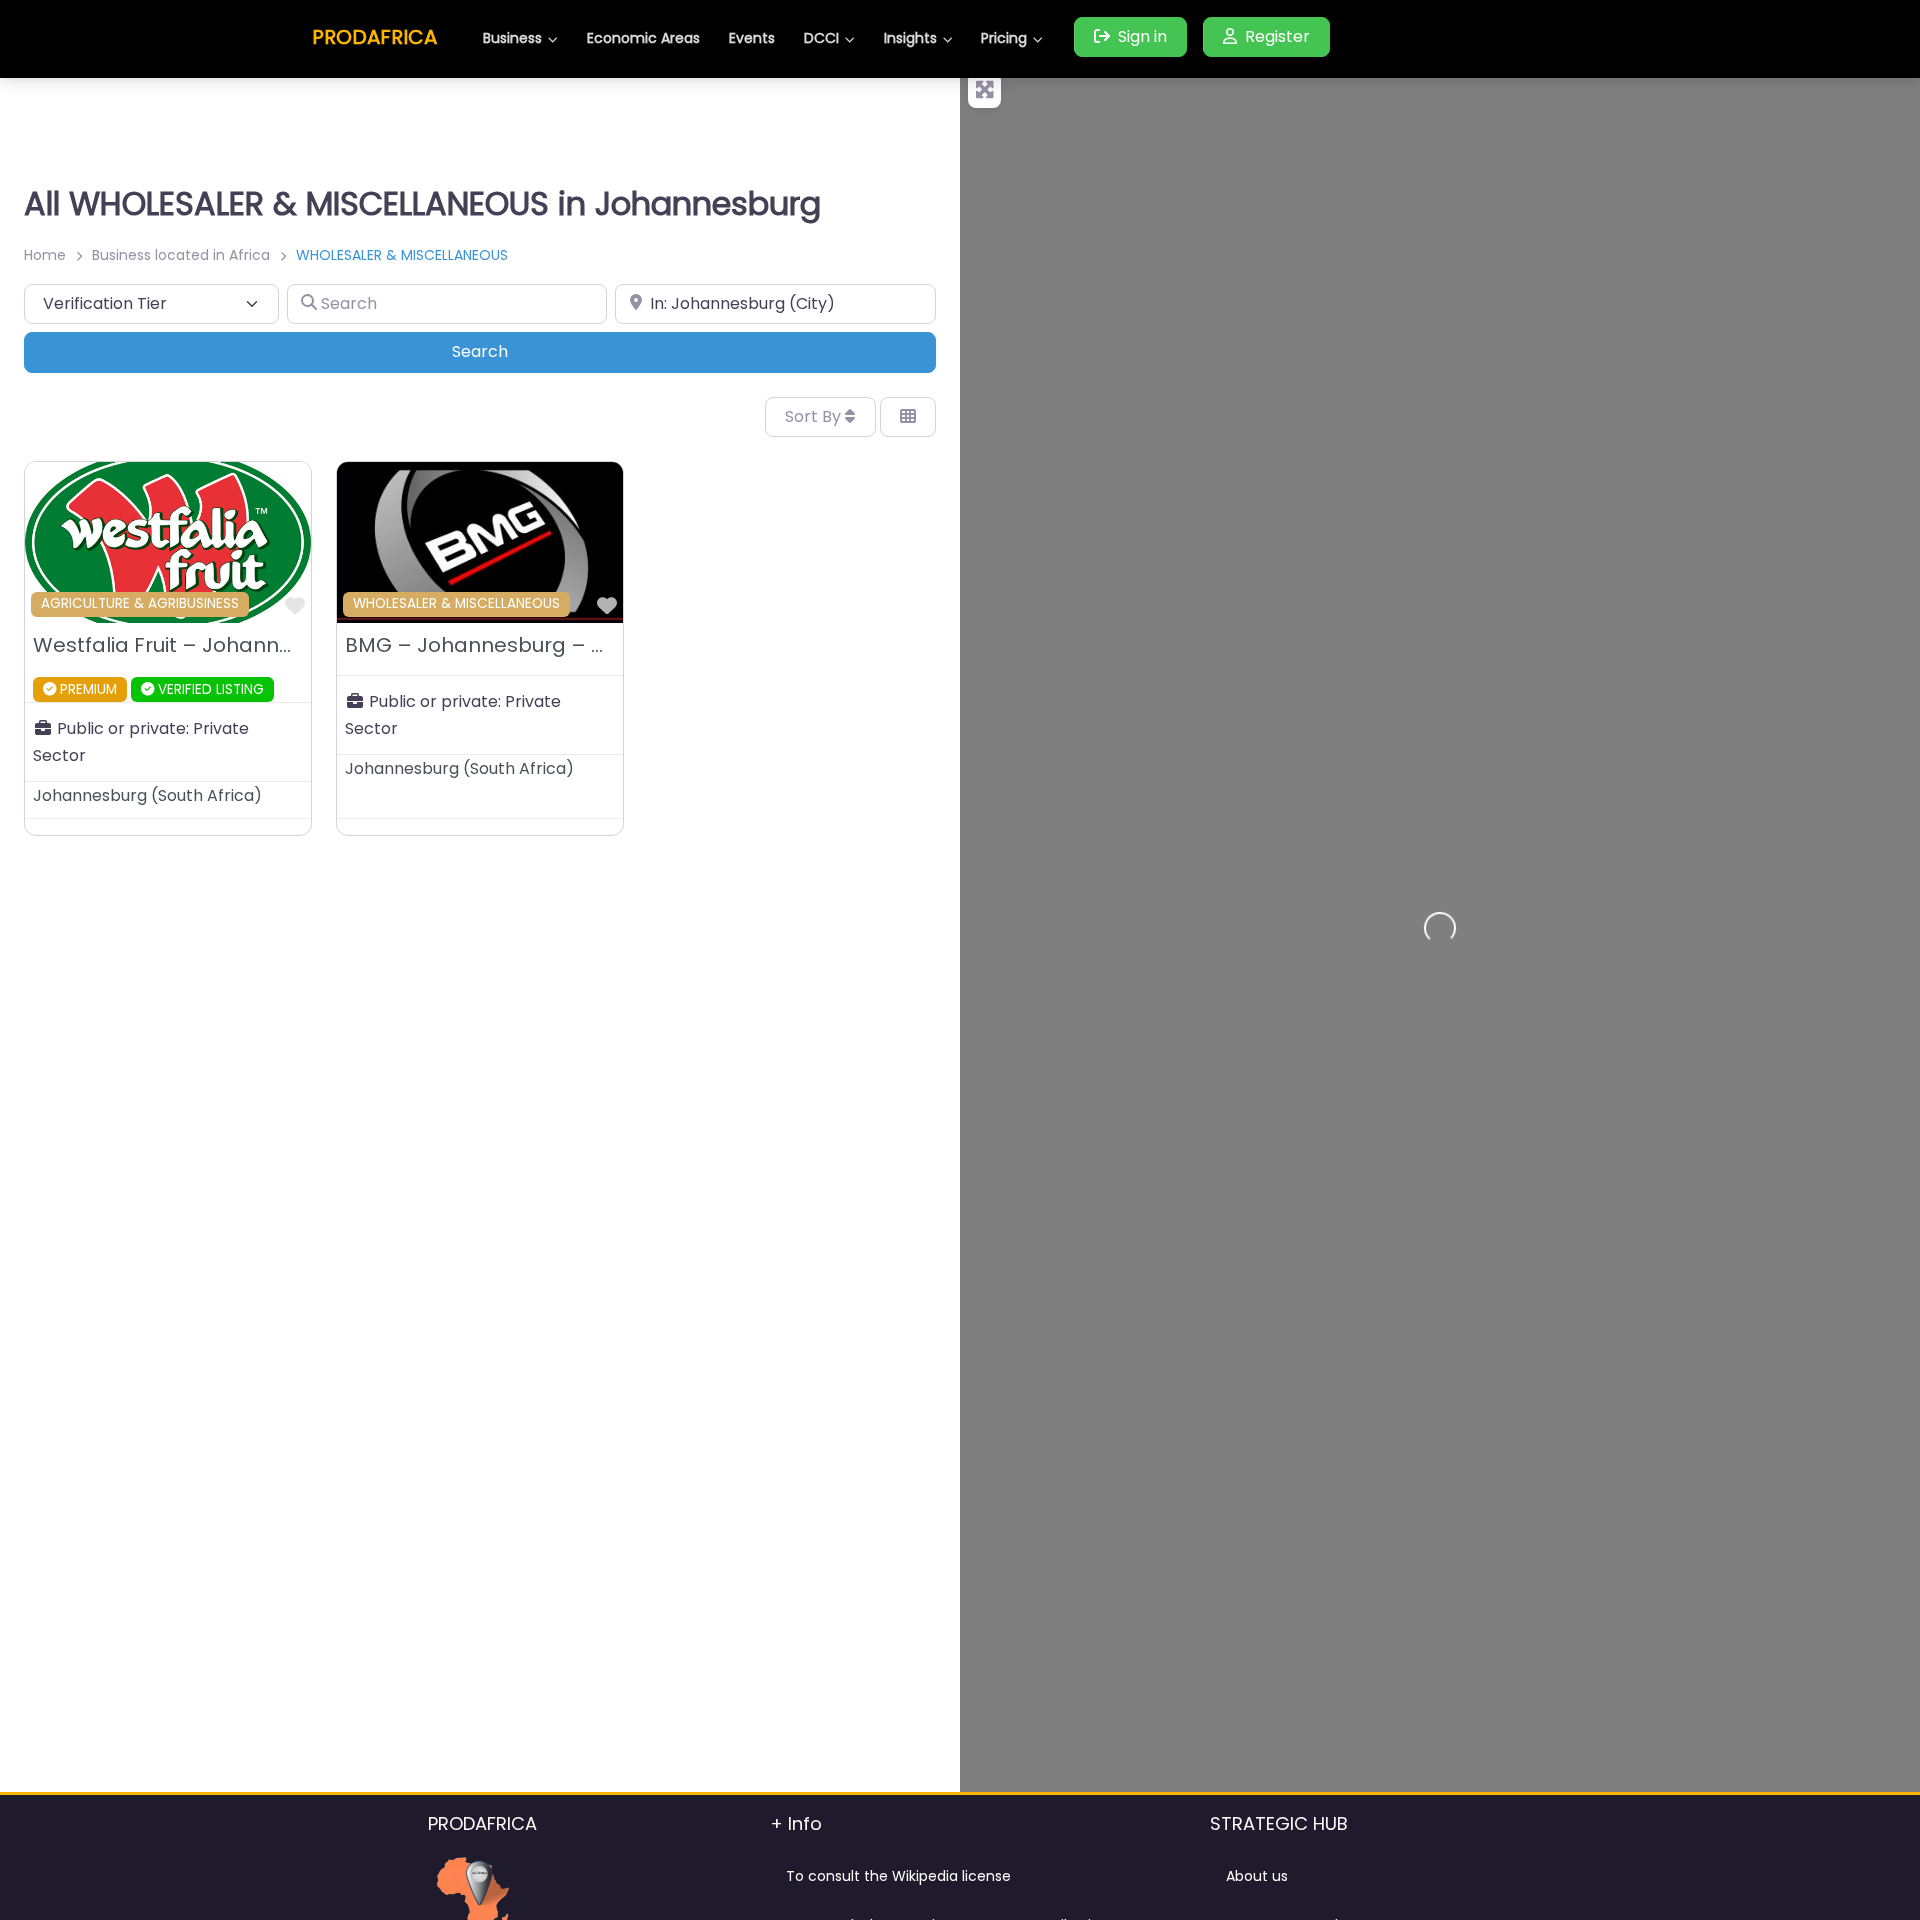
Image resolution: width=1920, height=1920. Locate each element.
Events (752, 38)
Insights (910, 38)
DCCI (821, 38)
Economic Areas (643, 38)
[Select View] (908, 417)
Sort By (815, 416)
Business (512, 38)
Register (1277, 36)
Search (507, 351)
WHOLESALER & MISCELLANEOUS (456, 603)
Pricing (1004, 38)
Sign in (1142, 36)
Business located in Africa (181, 255)
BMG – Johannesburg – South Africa (528, 645)
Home (45, 255)
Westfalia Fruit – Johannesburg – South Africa (265, 645)
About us (1257, 1876)
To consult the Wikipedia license (898, 1876)
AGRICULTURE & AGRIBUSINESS (140, 603)
